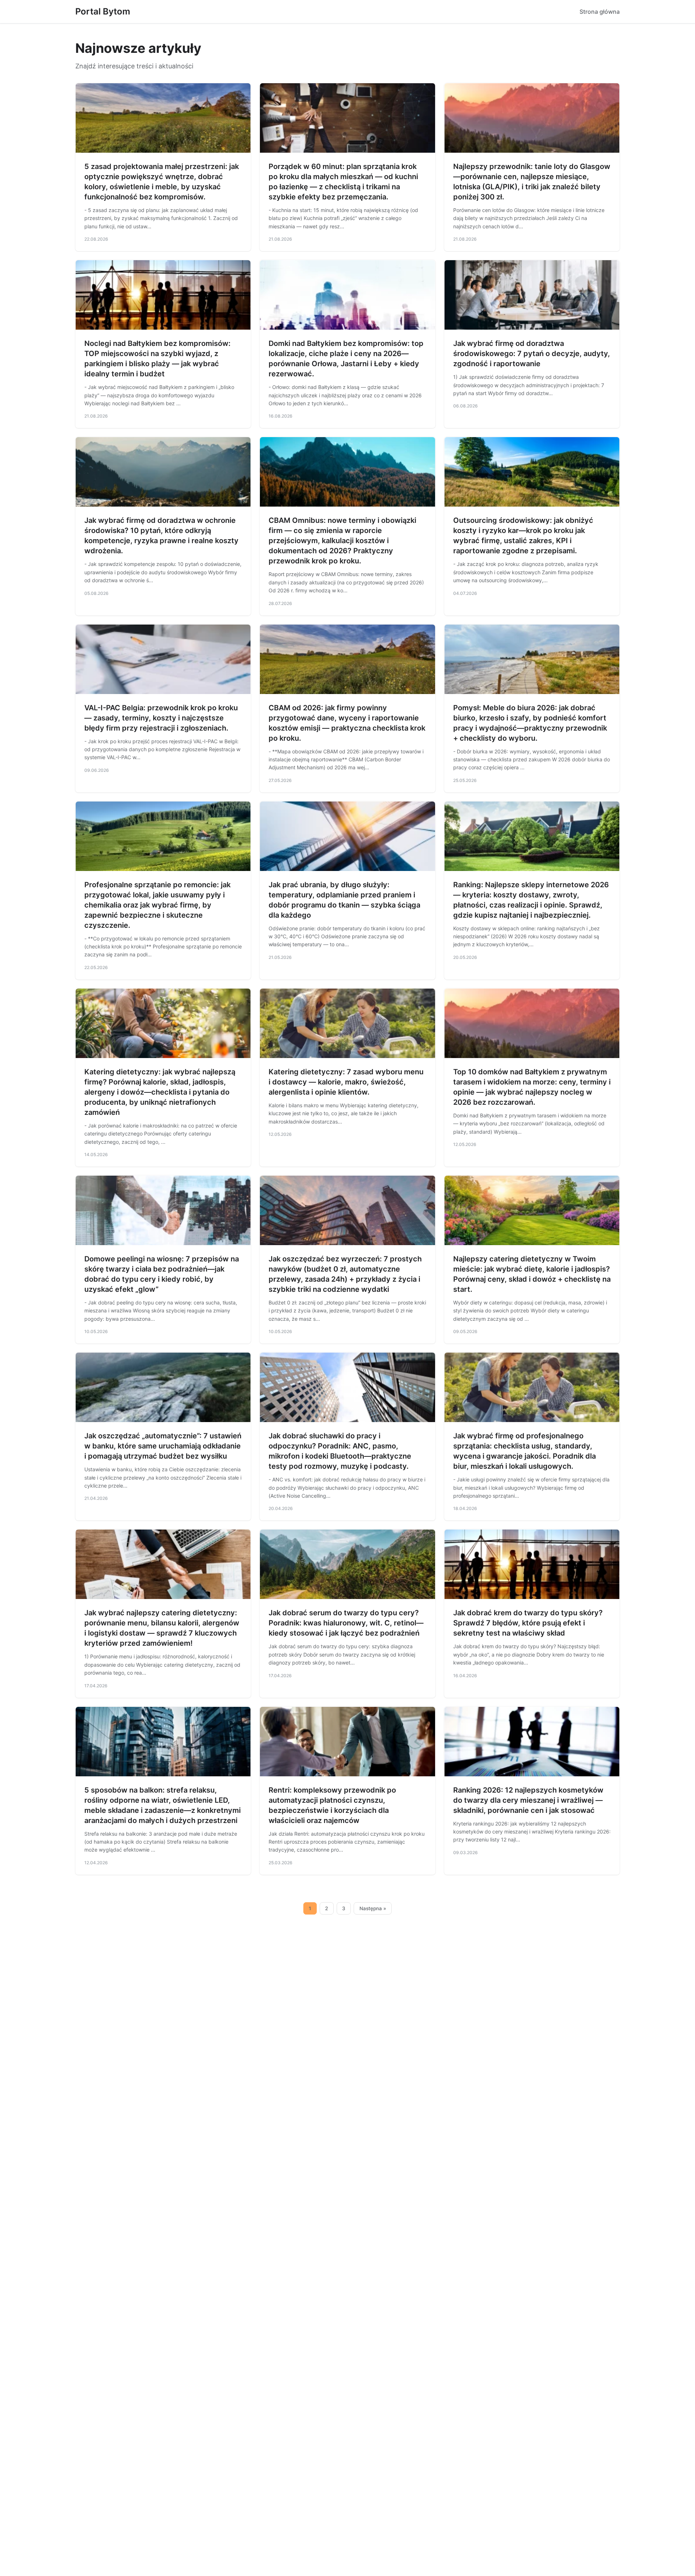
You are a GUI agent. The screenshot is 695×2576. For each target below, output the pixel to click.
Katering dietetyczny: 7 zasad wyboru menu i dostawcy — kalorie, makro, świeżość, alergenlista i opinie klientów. (346, 1082)
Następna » (373, 1908)
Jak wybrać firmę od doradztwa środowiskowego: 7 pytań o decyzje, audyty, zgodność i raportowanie (532, 354)
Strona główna (600, 12)
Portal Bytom (103, 11)
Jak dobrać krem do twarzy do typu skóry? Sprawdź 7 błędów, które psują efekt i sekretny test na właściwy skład (528, 1623)
